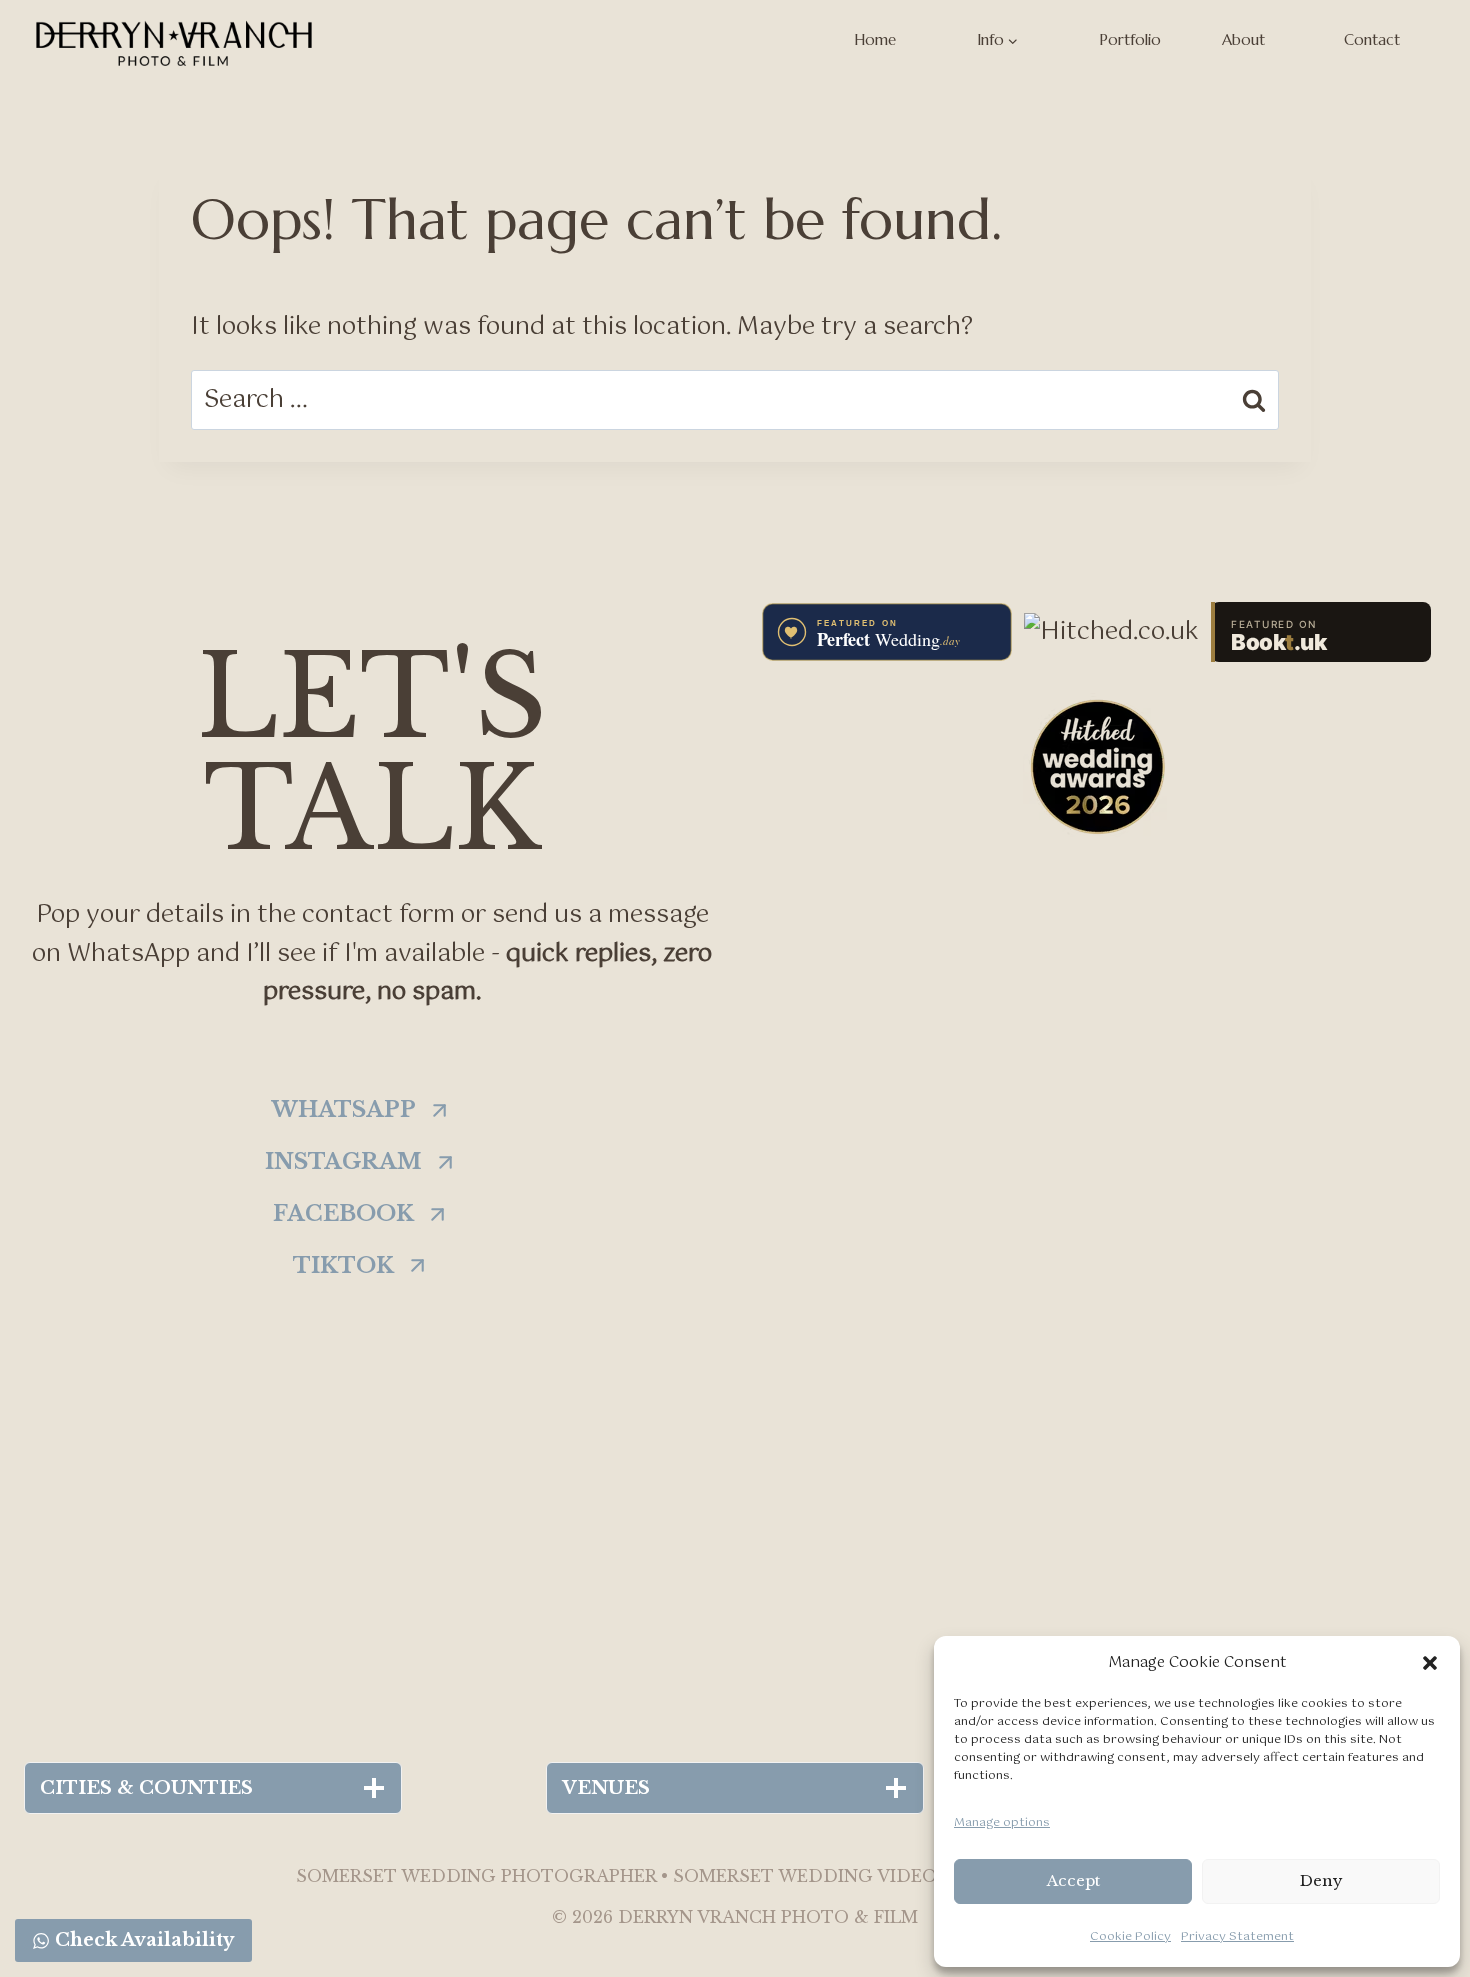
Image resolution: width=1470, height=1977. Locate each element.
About (1243, 39)
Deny (1321, 1880)
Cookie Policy (1130, 1937)
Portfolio (1130, 39)
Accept (1073, 1880)
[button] (1430, 1663)
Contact (1372, 39)
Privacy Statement (1237, 1937)
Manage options (1002, 1823)
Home (875, 39)
